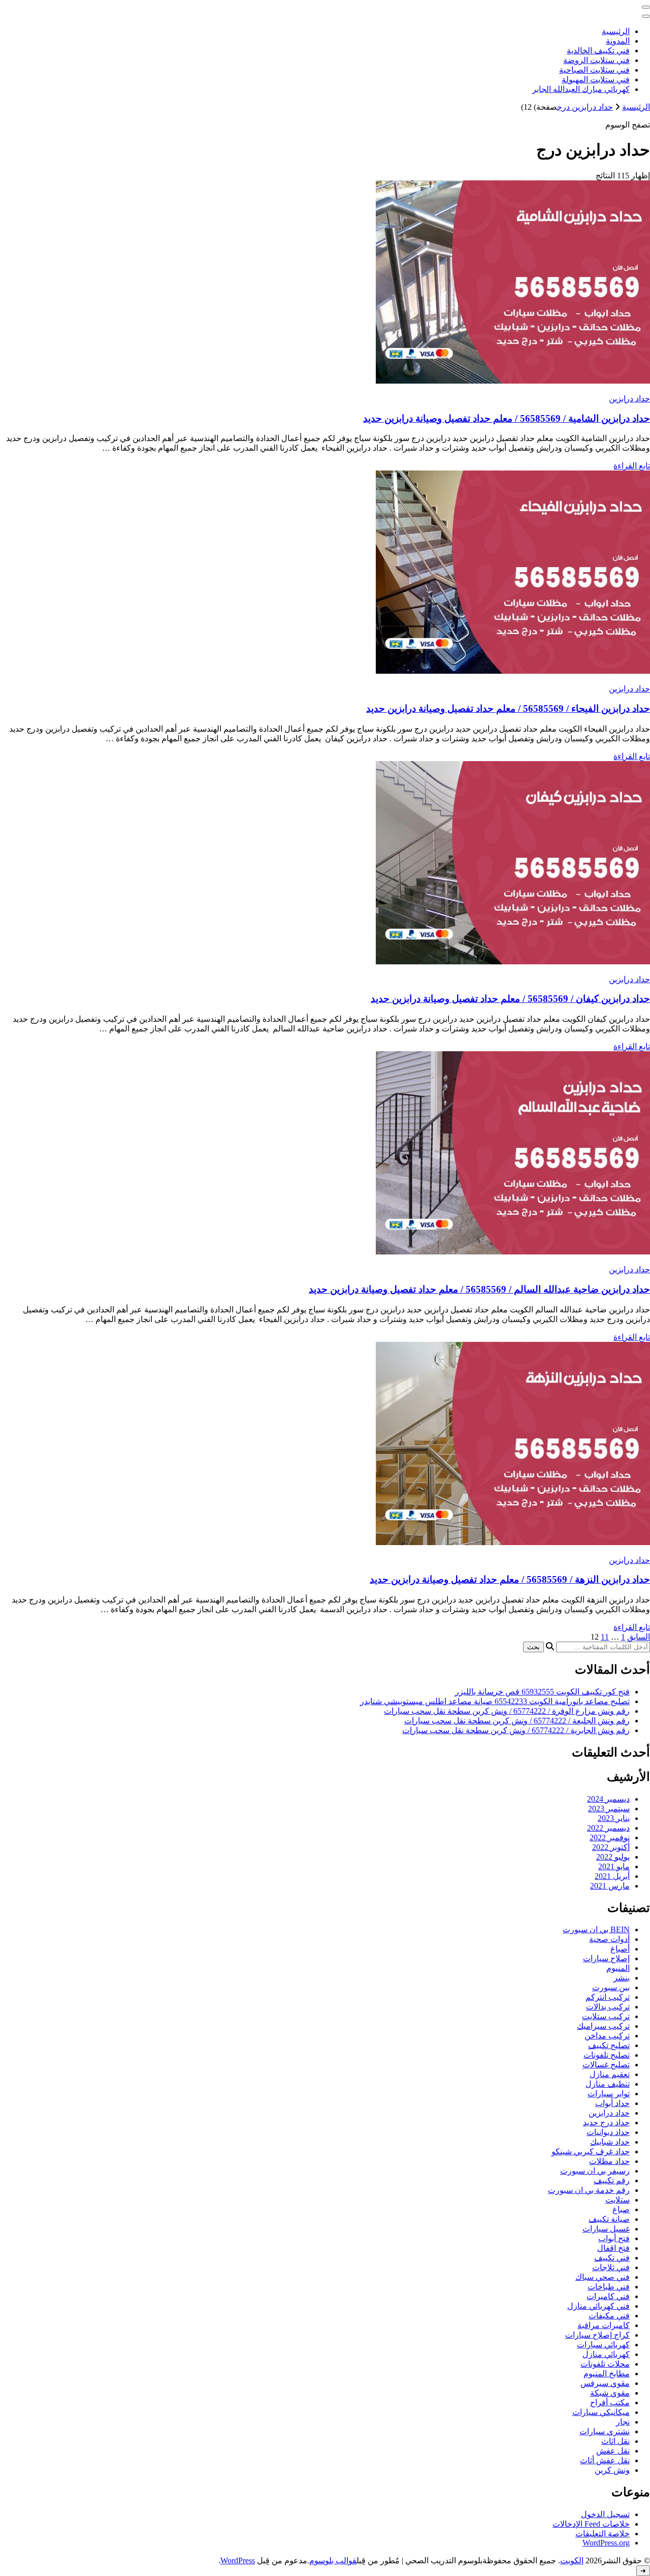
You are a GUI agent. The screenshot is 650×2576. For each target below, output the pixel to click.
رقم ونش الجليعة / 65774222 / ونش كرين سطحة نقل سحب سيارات (517, 1721)
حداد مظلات (609, 2161)
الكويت (572, 2561)
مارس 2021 (610, 1886)
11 (605, 1637)
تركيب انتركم (608, 1997)
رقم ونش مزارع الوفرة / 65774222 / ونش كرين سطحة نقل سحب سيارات (507, 1711)
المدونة (618, 41)
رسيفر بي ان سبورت (595, 2171)
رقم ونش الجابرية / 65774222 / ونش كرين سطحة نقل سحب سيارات (516, 1730)
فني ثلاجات (611, 2267)
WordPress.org (606, 2543)
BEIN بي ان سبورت (596, 1929)
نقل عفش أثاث (605, 2460)
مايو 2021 (614, 1866)
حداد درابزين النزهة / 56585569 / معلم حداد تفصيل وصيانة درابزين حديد (510, 1579)
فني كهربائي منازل (598, 2306)
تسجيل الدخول (605, 2514)
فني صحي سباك (603, 2277)
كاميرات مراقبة (604, 2325)
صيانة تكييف (609, 2219)
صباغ (621, 2209)
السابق (639, 1637)
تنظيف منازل (608, 2084)
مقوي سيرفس (605, 2383)
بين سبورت (611, 1987)
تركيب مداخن (607, 2036)
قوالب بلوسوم (333, 2561)
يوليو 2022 (613, 1857)
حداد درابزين (629, 399)
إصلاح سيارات (606, 1958)
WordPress (238, 2561)
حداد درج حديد (606, 2123)
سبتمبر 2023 (609, 1809)
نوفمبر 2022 (610, 1837)
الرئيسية (616, 31)
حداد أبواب (612, 2103)
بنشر (622, 1978)
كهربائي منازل (606, 2354)
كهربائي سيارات (603, 2345)
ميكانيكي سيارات (601, 2412)
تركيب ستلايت (606, 2016)
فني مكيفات (609, 2316)
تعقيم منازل (610, 2074)
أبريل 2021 (612, 1876)
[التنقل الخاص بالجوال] (646, 7)
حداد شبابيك (610, 2142)
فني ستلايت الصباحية (594, 70)
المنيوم (618, 1968)
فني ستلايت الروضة (596, 60)
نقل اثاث (615, 2441)
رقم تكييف (612, 2180)
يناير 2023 (614, 1818)
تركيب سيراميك (603, 2026)
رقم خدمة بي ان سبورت (589, 2190)
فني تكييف (612, 2258)
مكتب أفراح (610, 2402)
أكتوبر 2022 (611, 1847)
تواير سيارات (609, 2094)
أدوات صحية (609, 1939)
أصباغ (620, 1949)
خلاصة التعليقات (603, 2534)
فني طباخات (609, 2287)
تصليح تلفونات (607, 2055)
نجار (623, 2422)
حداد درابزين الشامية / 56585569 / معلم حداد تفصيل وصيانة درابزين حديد (507, 418)
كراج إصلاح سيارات (597, 2335)
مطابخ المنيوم (607, 2374)
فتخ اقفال (613, 2248)
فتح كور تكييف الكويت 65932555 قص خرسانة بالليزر (542, 1692)
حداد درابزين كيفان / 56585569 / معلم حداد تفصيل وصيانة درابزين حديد (510, 999)
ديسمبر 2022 (608, 1828)
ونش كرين (612, 2470)
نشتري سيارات (605, 2431)
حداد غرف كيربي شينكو (591, 2151)
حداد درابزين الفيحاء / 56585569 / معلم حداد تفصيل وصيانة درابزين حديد (508, 709)
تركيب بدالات (608, 2007)
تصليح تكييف (609, 2045)
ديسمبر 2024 (608, 1799)
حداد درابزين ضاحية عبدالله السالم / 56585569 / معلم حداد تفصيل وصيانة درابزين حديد (479, 1289)
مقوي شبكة (610, 2393)
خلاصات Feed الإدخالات (591, 2524)
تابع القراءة (632, 466)
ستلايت (617, 2200)
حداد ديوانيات (608, 2132)
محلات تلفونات (605, 2364)
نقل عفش (613, 2451)
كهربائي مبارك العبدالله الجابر (581, 89)
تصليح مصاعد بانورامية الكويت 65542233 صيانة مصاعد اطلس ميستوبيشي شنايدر (495, 1701)
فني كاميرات (608, 2296)
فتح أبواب (614, 2238)
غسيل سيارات (606, 2229)
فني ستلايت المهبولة (596, 80)
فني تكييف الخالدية (598, 51)
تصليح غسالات (606, 2065)
